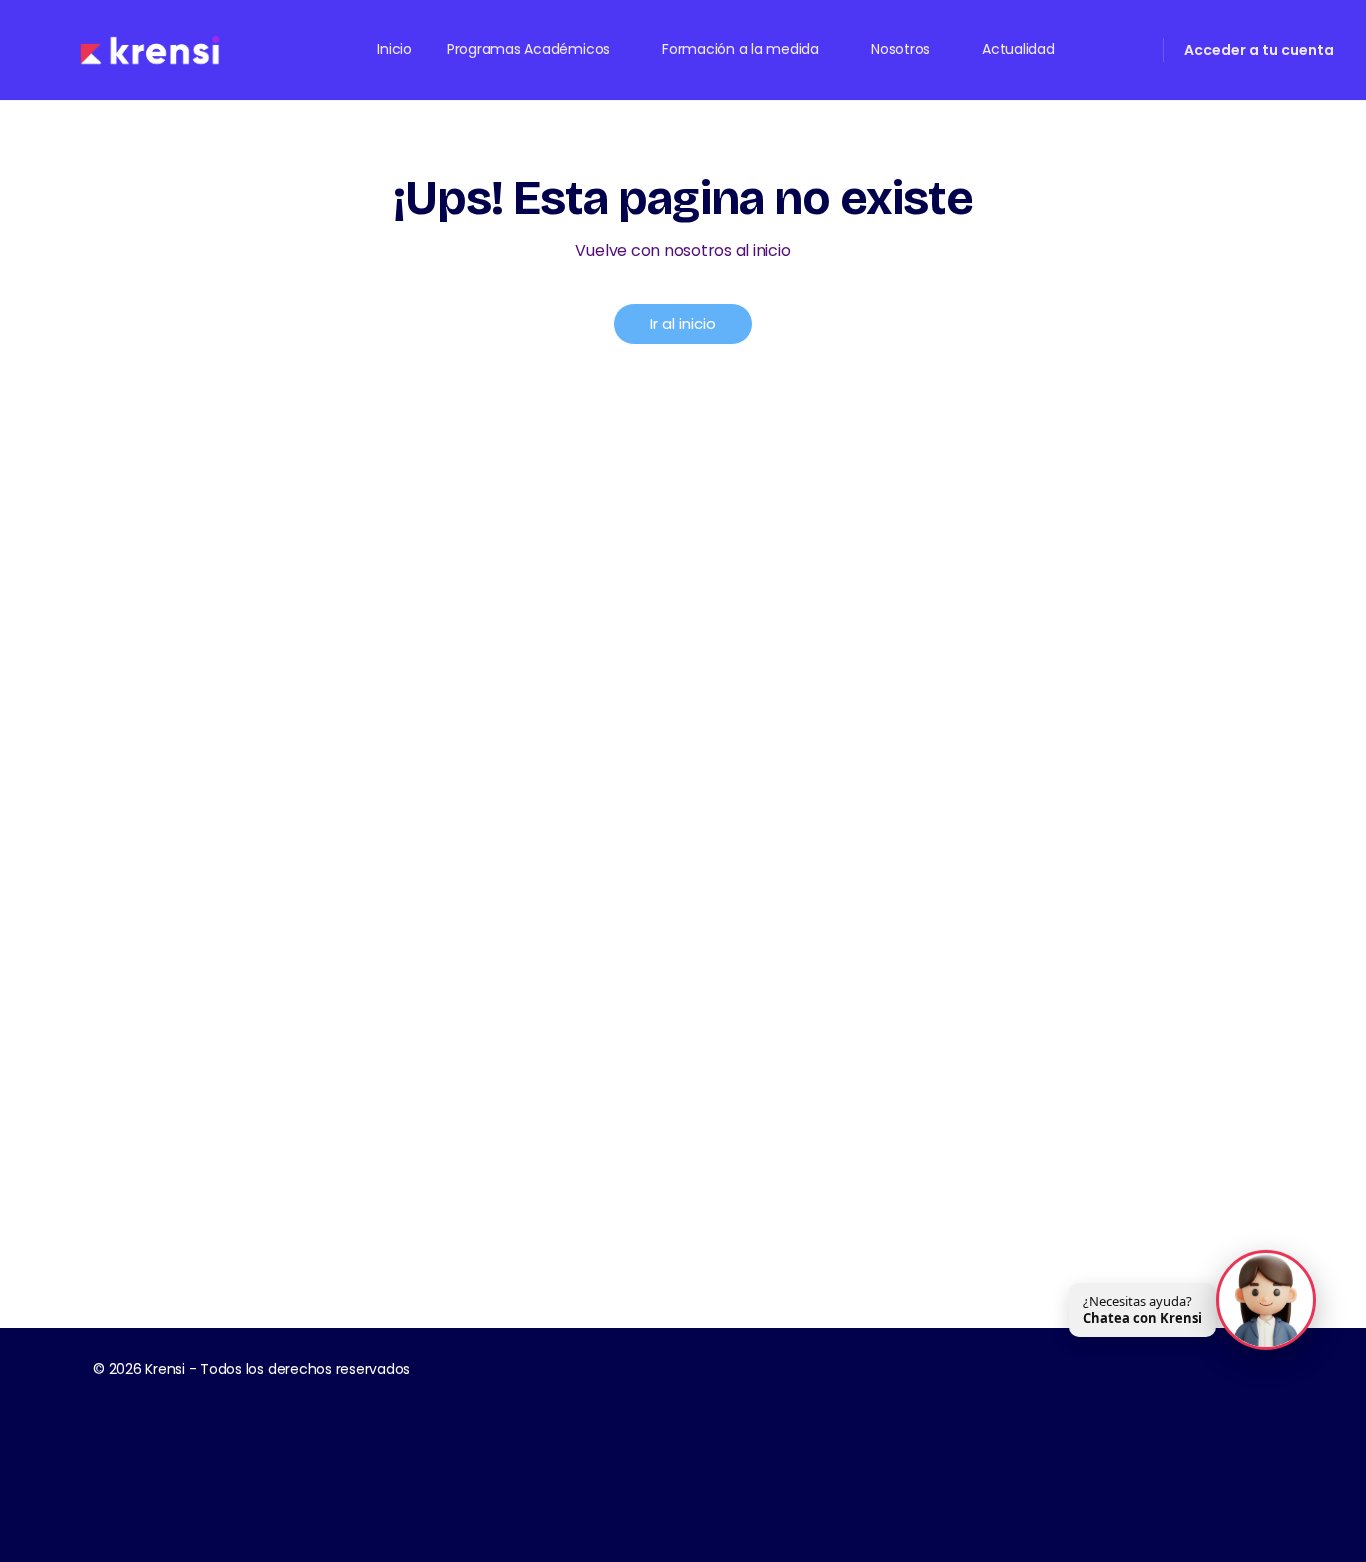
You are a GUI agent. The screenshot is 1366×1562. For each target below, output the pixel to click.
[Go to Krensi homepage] (150, 48)
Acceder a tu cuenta (1259, 50)
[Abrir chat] (1266, 1301)
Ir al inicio (683, 323)
